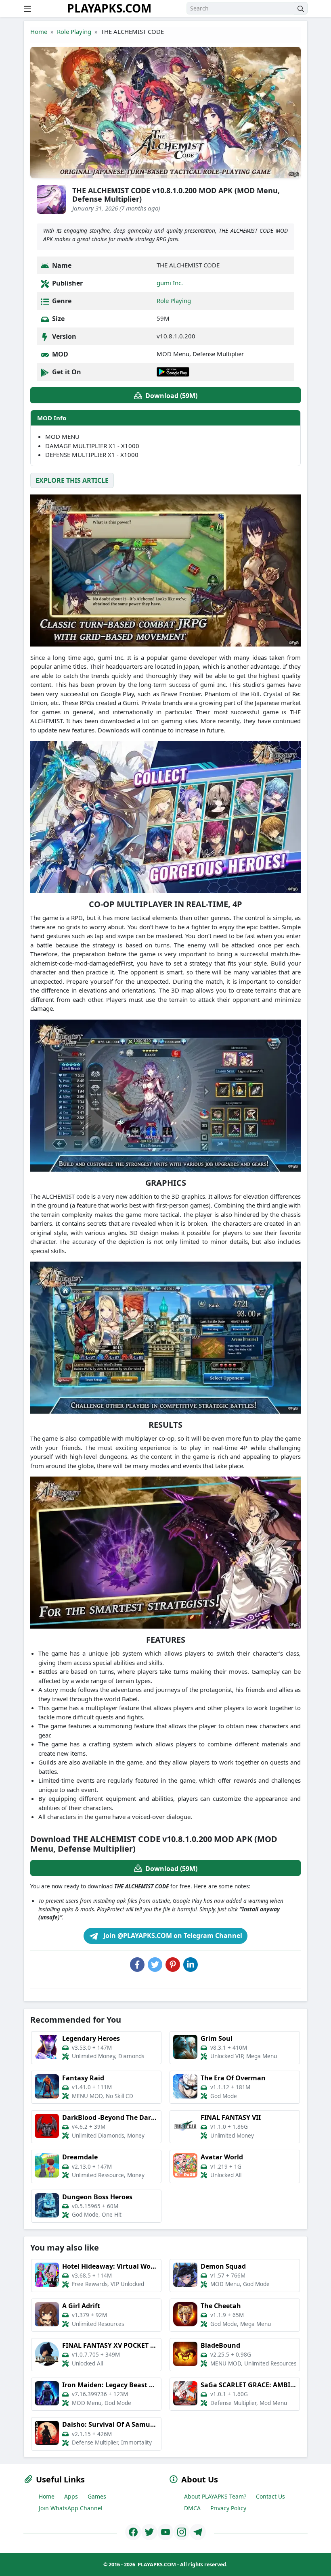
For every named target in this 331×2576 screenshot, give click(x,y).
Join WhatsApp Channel (71, 2508)
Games (97, 2496)
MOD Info (52, 418)
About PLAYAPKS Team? (215, 2496)
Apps (71, 2496)
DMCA (192, 2508)
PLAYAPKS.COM (109, 8)
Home (39, 31)
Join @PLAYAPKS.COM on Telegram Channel (172, 1936)
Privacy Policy (228, 2508)
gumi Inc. (170, 283)
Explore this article (72, 480)
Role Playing (74, 31)
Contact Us (270, 2496)
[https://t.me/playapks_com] (198, 2532)
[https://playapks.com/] (133, 2532)
